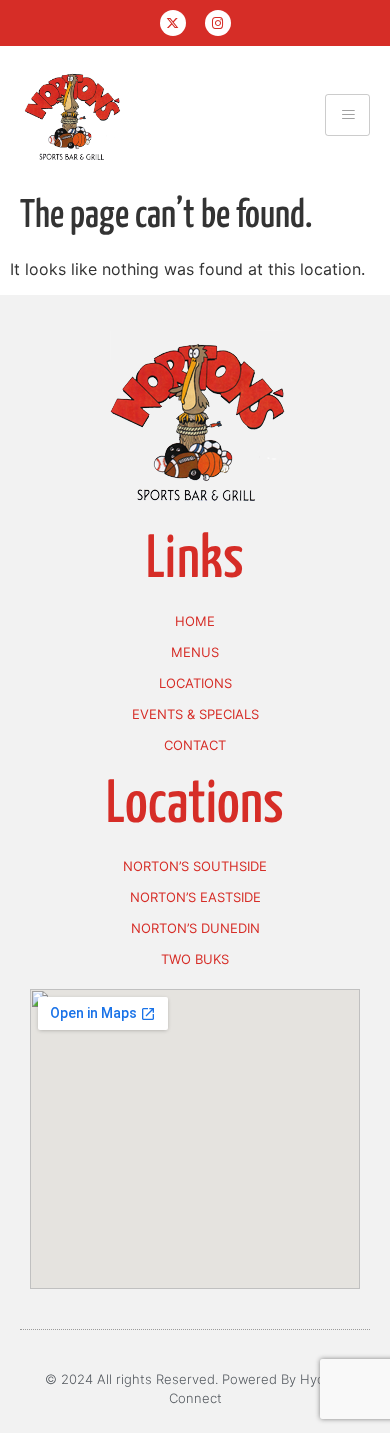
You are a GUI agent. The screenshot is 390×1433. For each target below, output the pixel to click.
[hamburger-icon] (347, 115)
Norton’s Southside (195, 866)
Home (195, 621)
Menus (195, 652)
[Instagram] (218, 23)
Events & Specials (195, 714)
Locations (195, 683)
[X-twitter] (173, 23)
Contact (195, 745)
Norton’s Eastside (195, 897)
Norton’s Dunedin (195, 928)
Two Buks (195, 959)
